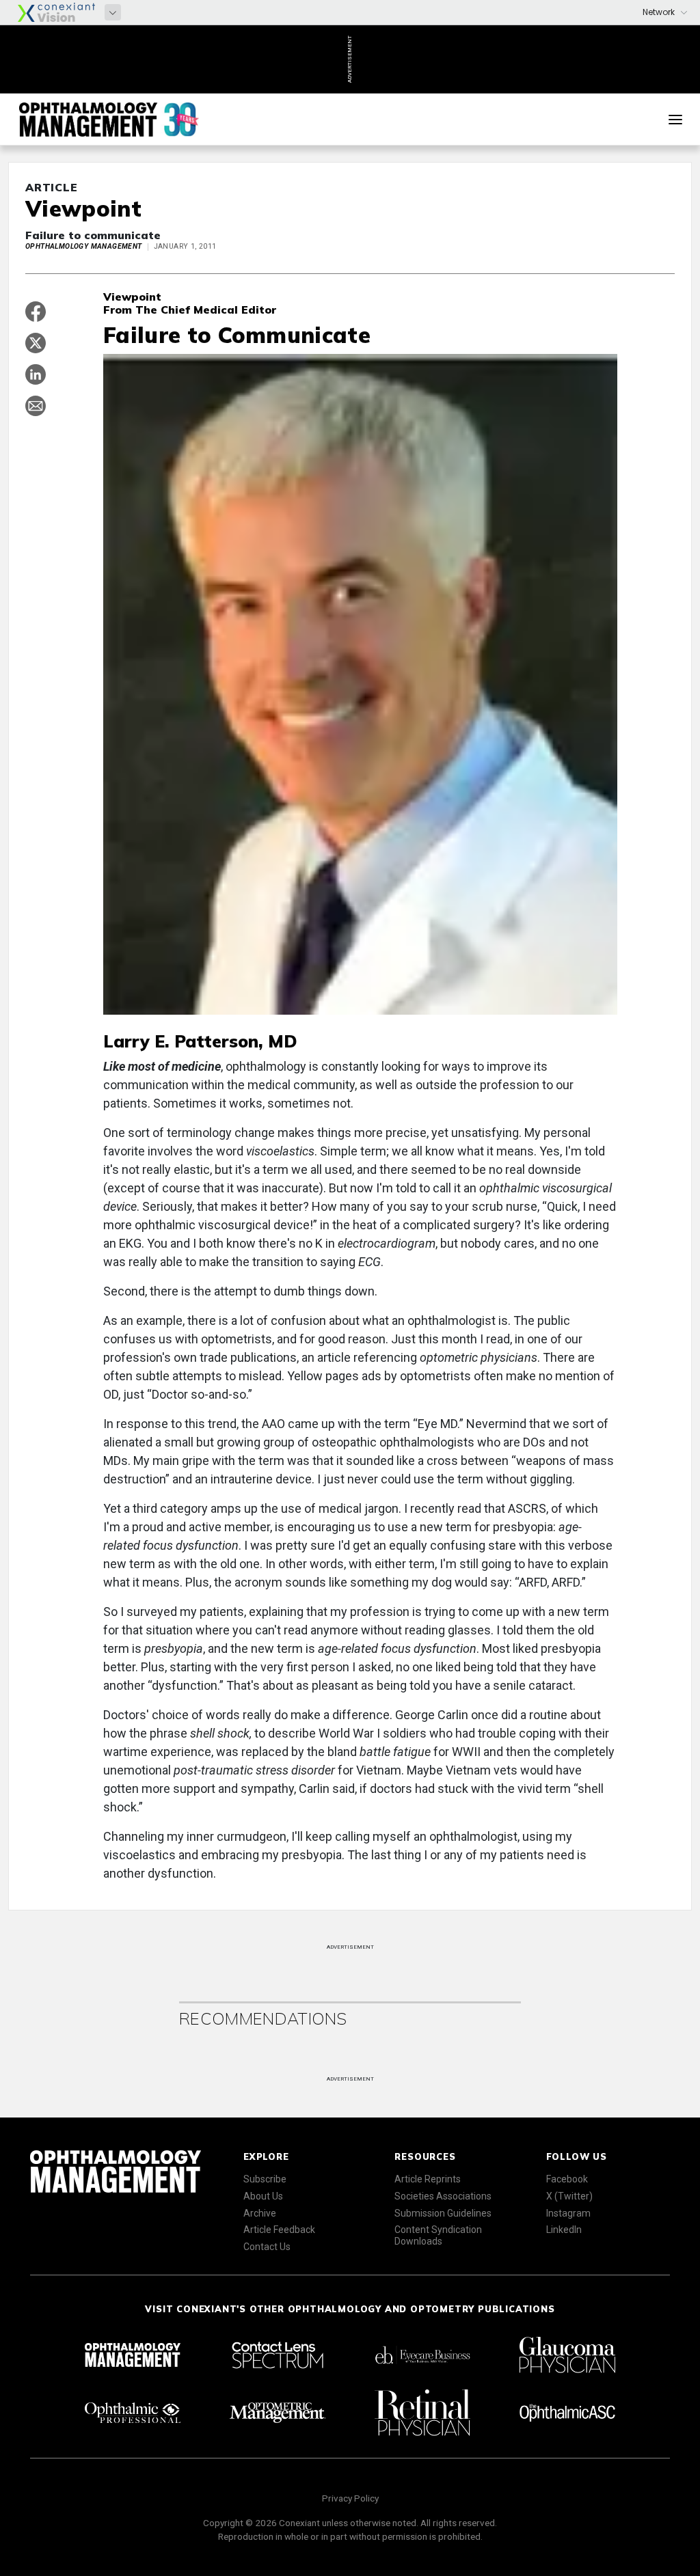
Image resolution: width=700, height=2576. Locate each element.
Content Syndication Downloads (438, 2235)
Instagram (568, 2213)
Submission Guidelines (443, 2213)
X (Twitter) (569, 2196)
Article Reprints (428, 2179)
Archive (260, 2213)
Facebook (567, 2179)
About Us (263, 2196)
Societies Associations (443, 2196)
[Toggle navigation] (675, 120)
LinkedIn (564, 2230)
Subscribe (265, 2179)
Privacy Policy (350, 2498)
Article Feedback (279, 2230)
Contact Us (267, 2247)
